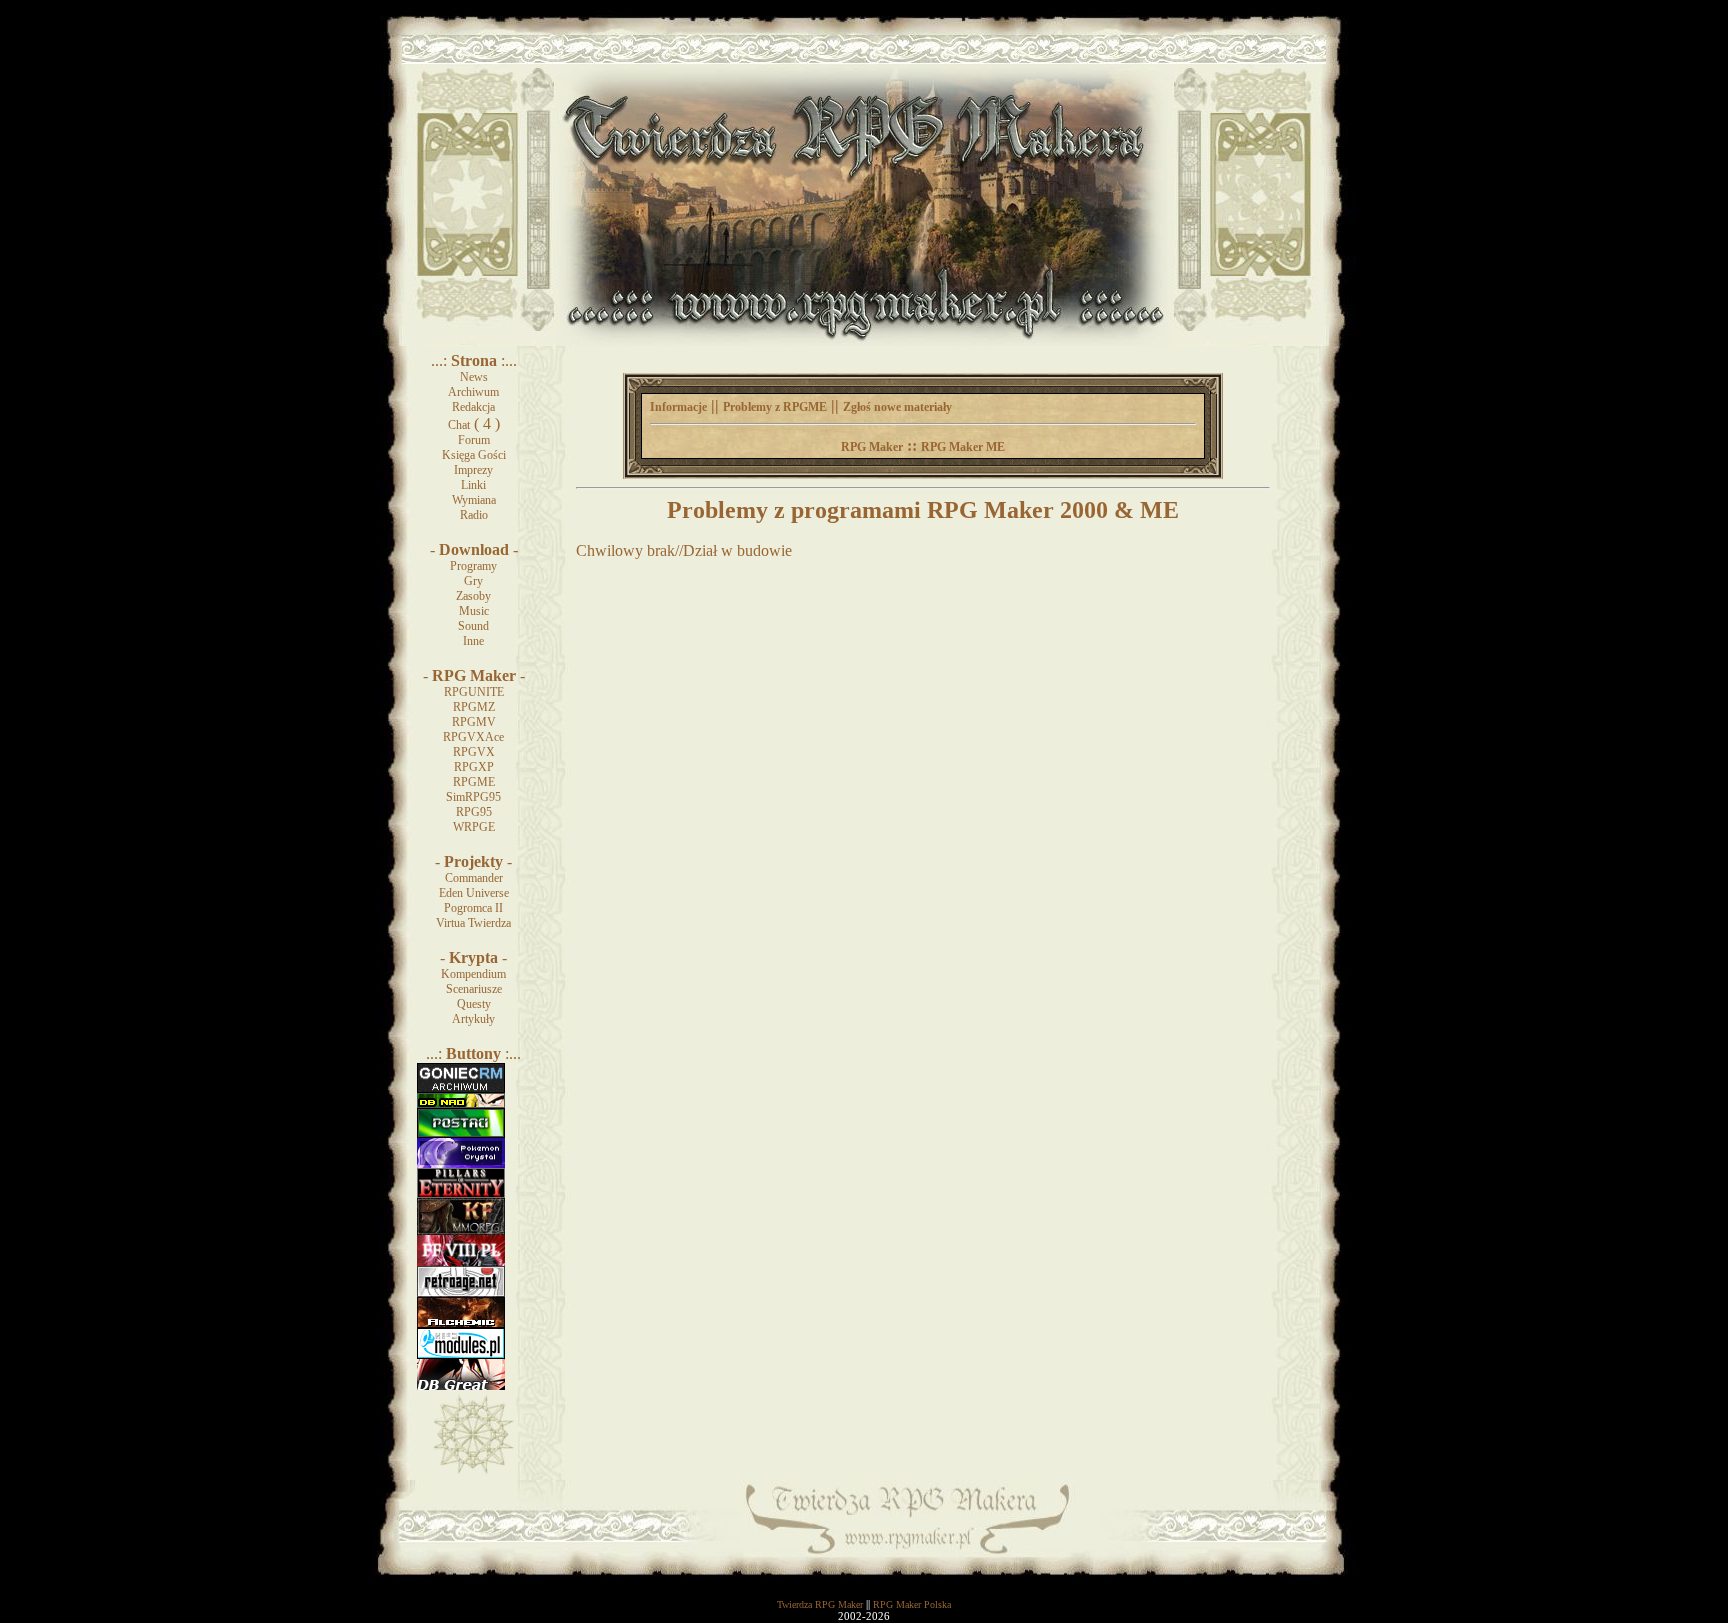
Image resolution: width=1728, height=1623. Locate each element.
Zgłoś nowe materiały (897, 407)
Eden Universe (474, 893)
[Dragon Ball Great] (461, 1386)
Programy (473, 566)
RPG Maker (872, 447)
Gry (473, 581)
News (474, 377)
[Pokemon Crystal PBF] (461, 1164)
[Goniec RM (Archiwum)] (461, 1089)
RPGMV (474, 722)
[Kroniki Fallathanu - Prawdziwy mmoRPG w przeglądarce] (461, 1231)
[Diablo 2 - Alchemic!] (461, 1324)
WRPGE (474, 827)
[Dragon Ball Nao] (461, 1104)
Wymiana (474, 500)
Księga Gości (474, 455)
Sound (473, 626)
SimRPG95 (473, 797)
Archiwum (473, 392)
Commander (474, 878)
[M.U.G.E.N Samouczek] (461, 1134)
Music (474, 611)
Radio (474, 515)
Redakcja (473, 407)
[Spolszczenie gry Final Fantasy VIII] (461, 1262)
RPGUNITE (474, 692)
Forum (474, 440)
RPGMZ (474, 707)
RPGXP (474, 767)
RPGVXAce (473, 737)
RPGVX (474, 752)
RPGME (474, 782)
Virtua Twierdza (473, 923)
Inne (473, 641)
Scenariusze (474, 989)
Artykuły (473, 1019)
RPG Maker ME (963, 447)
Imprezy (473, 470)
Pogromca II (473, 908)
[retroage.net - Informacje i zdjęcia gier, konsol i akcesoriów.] (461, 1293)
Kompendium (473, 974)
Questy (474, 1004)
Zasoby (473, 596)
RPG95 (474, 812)
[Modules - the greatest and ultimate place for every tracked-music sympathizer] (461, 1355)
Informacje (678, 407)
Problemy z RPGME (775, 407)
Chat (459, 425)
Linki (473, 485)
